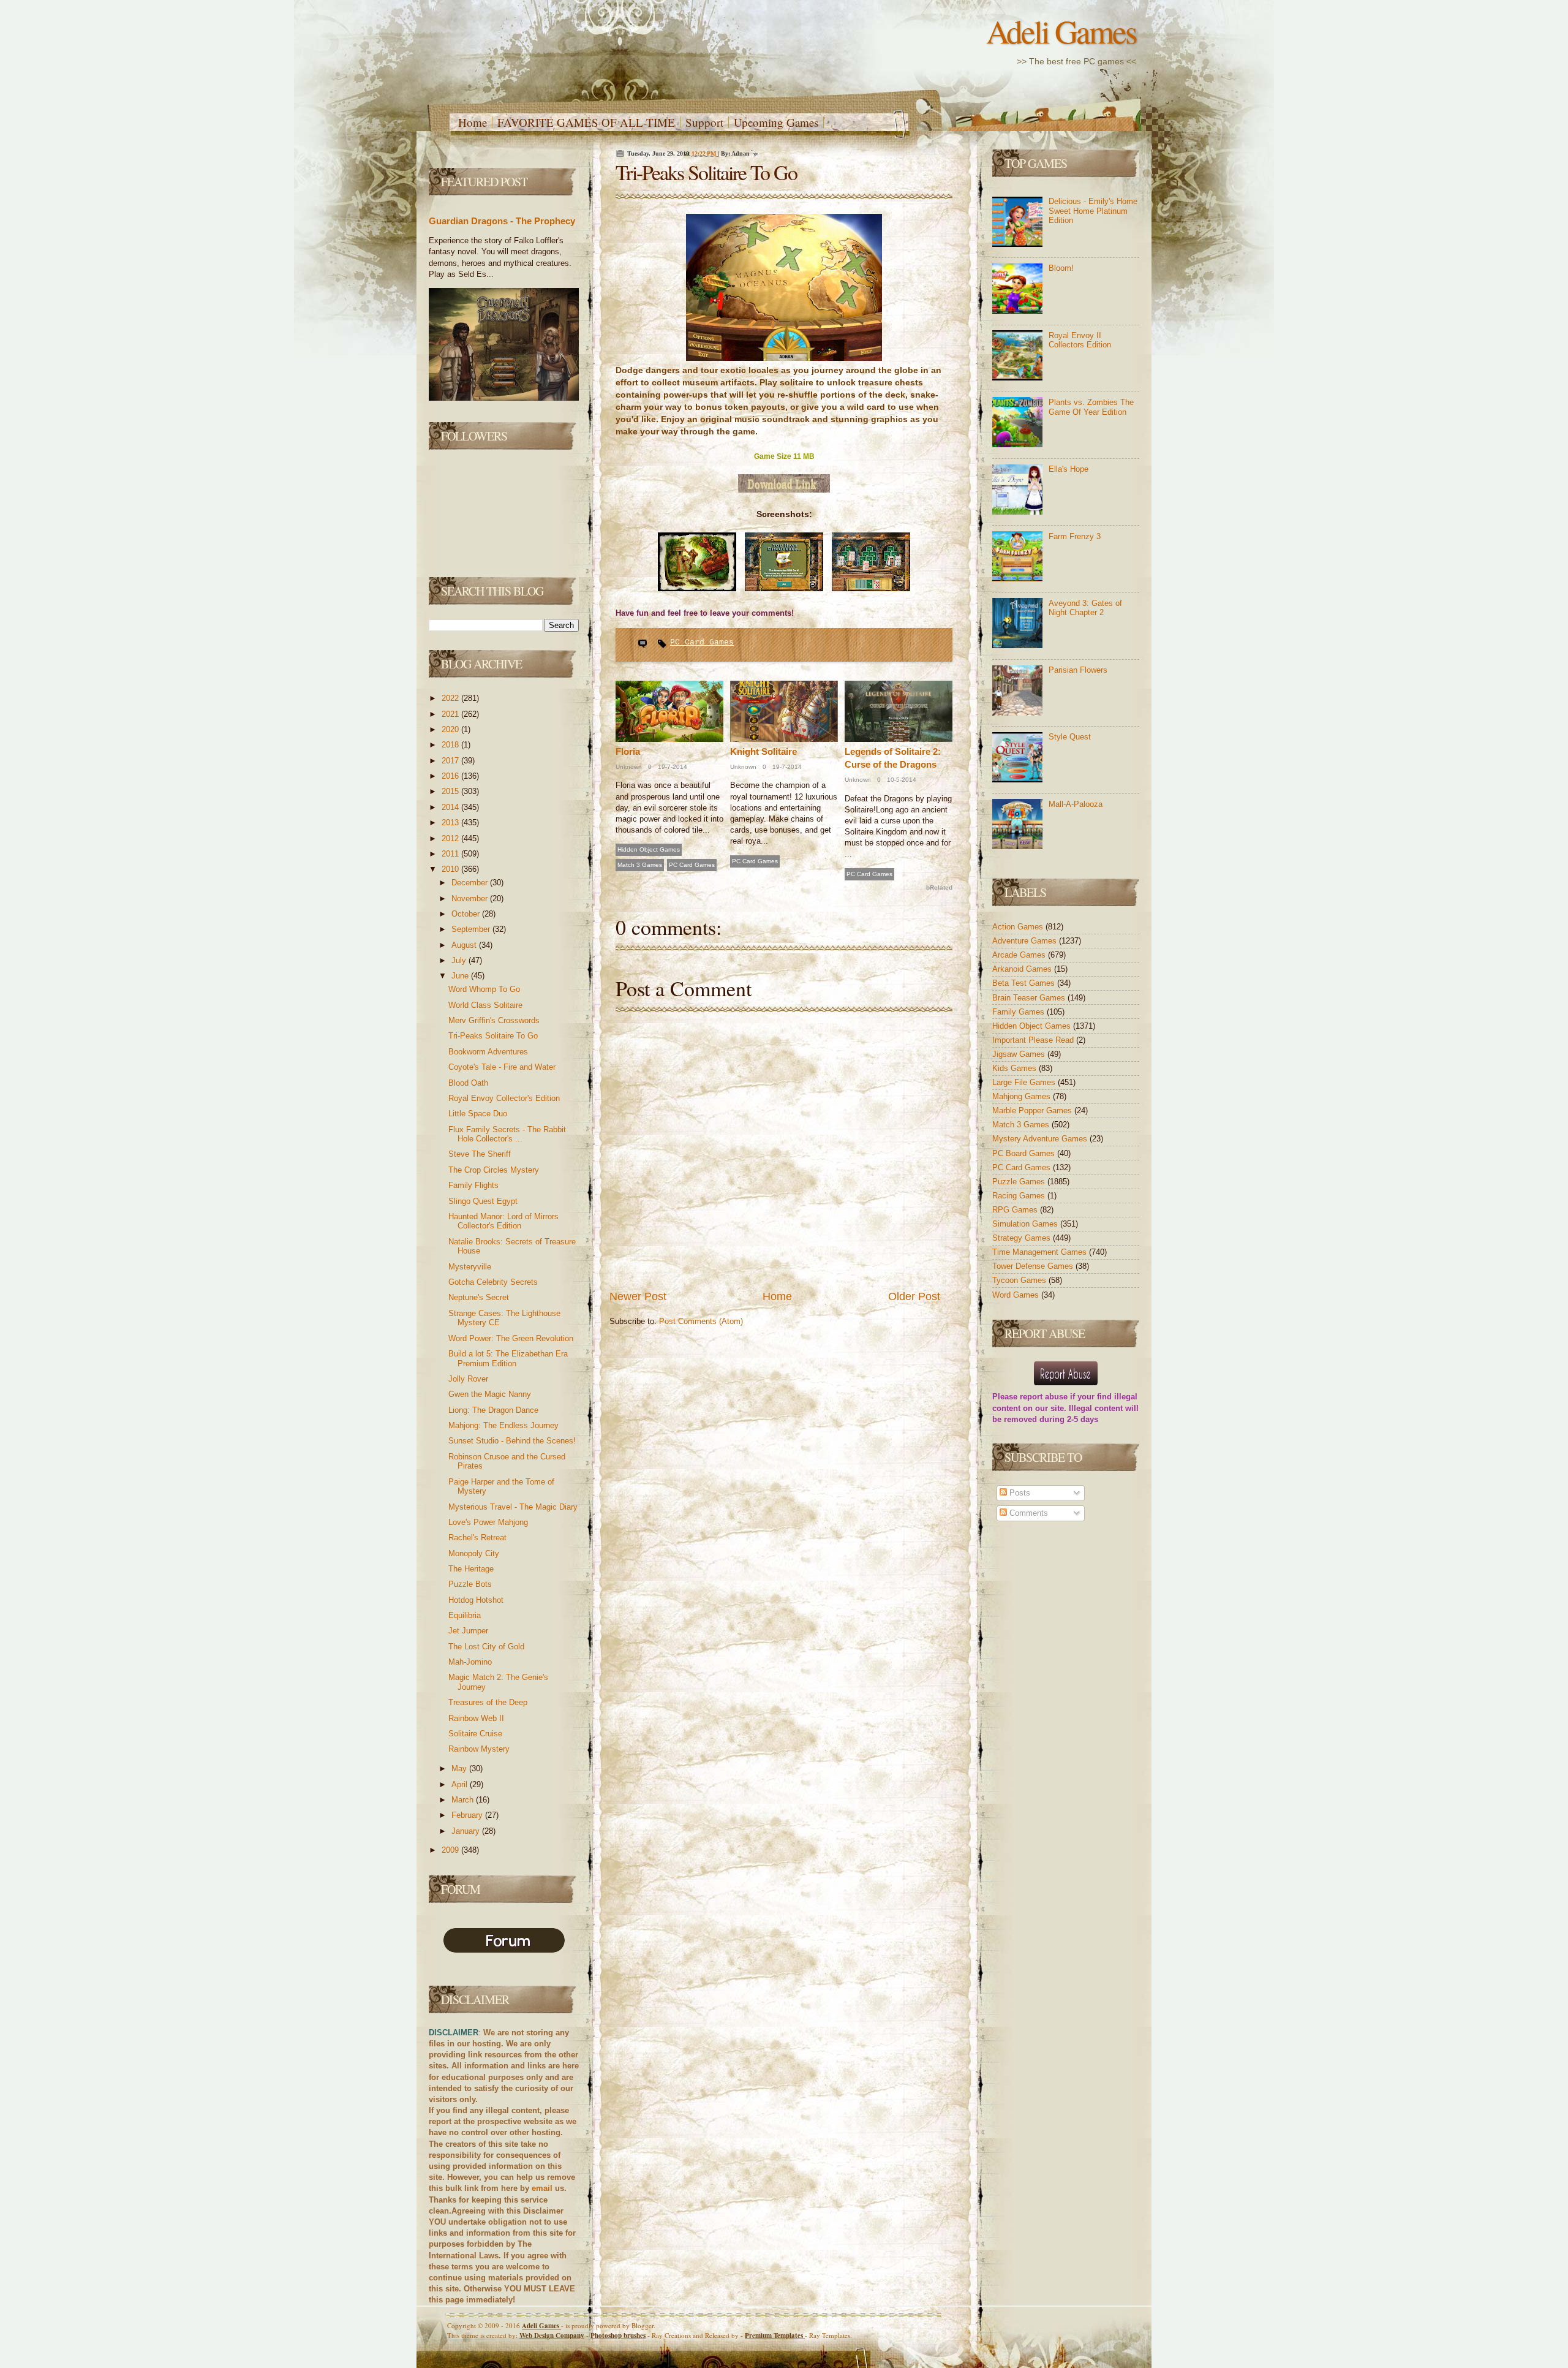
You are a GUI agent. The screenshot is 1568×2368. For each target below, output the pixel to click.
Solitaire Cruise (475, 1734)
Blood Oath (468, 1083)
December (471, 883)
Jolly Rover (468, 1379)
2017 (451, 761)
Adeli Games (1061, 31)
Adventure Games (1026, 941)
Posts (1019, 1493)
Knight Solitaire (763, 751)
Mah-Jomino (470, 1662)
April (461, 1784)
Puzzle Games (1020, 1182)
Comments (1027, 1513)
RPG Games (1016, 1210)
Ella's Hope (1069, 469)
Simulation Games (1026, 1224)
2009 (451, 1850)
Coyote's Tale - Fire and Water (502, 1067)
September (472, 929)
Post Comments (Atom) (701, 1321)
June (461, 976)
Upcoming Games (776, 122)
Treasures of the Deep (488, 1702)
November (471, 898)
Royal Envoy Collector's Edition (504, 1098)
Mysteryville (470, 1267)
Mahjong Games (1023, 1096)
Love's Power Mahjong (488, 1522)
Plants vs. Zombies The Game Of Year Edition (1091, 407)
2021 (451, 714)
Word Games (1017, 1295)
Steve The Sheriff (480, 1154)
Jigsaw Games (1020, 1054)
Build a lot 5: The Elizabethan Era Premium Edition (508, 1359)
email (542, 2188)
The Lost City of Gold (486, 1647)
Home (473, 122)
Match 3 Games (640, 865)
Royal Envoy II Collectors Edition (1080, 340)
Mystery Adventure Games (1041, 1139)
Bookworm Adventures (488, 1052)
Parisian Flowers (1078, 670)
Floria (628, 751)
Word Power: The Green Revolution (511, 1338)
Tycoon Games (1020, 1280)
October (467, 914)
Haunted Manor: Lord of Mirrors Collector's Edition (503, 1221)
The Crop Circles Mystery (494, 1170)
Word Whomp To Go (484, 989)
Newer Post (638, 1296)
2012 (451, 838)
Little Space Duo (478, 1114)
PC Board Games (1025, 1153)
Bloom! (1061, 268)
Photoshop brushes (618, 2336)
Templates (775, 2336)
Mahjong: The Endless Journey (503, 1425)
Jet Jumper (468, 1631)
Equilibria (465, 1615)
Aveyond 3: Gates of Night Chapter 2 (1085, 608)
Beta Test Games (1025, 983)
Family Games (1020, 1012)
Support (704, 122)
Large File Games (1025, 1082)
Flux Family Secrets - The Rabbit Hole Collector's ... (507, 1134)
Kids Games (1016, 1068)
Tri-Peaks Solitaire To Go (493, 1036)
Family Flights (473, 1185)
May (460, 1768)
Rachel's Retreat (477, 1538)
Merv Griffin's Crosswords (494, 1020)
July (460, 960)
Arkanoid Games (1023, 969)
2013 (451, 823)
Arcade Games (1020, 955)
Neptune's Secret (479, 1297)
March (464, 1800)
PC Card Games (702, 642)
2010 (451, 869)
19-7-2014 (672, 767)
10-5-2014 (901, 780)
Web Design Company (552, 2336)
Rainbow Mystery (479, 1749)
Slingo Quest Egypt (483, 1201)
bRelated (939, 887)
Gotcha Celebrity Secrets (493, 1282)
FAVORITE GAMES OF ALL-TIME (586, 122)
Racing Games (1020, 1196)
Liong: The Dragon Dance (493, 1410)
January (467, 1831)
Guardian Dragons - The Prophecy (502, 221)
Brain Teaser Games (1030, 998)
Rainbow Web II (476, 1718)
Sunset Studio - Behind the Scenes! (512, 1441)
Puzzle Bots (470, 1584)
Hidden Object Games (649, 849)
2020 (451, 729)
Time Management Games (1041, 1252)
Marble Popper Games (1033, 1110)
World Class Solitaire (485, 1005)
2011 (451, 854)
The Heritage (471, 1569)
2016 (451, 776)
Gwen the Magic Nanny (490, 1394)
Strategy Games (1023, 1238)
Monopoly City (474, 1553)
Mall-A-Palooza (1076, 804)
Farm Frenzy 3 (1075, 536)
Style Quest (1070, 737)
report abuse (1044, 1397)
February (468, 1815)
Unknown (629, 767)
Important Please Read (1034, 1040)
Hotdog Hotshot (476, 1600)
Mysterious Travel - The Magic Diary (513, 1507)
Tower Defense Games (1034, 1266)
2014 (451, 807)
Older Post (914, 1296)
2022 (451, 698)
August (465, 945)
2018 (451, 745)
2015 (451, 791)
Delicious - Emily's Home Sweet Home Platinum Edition (1093, 211)
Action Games (1019, 927)
